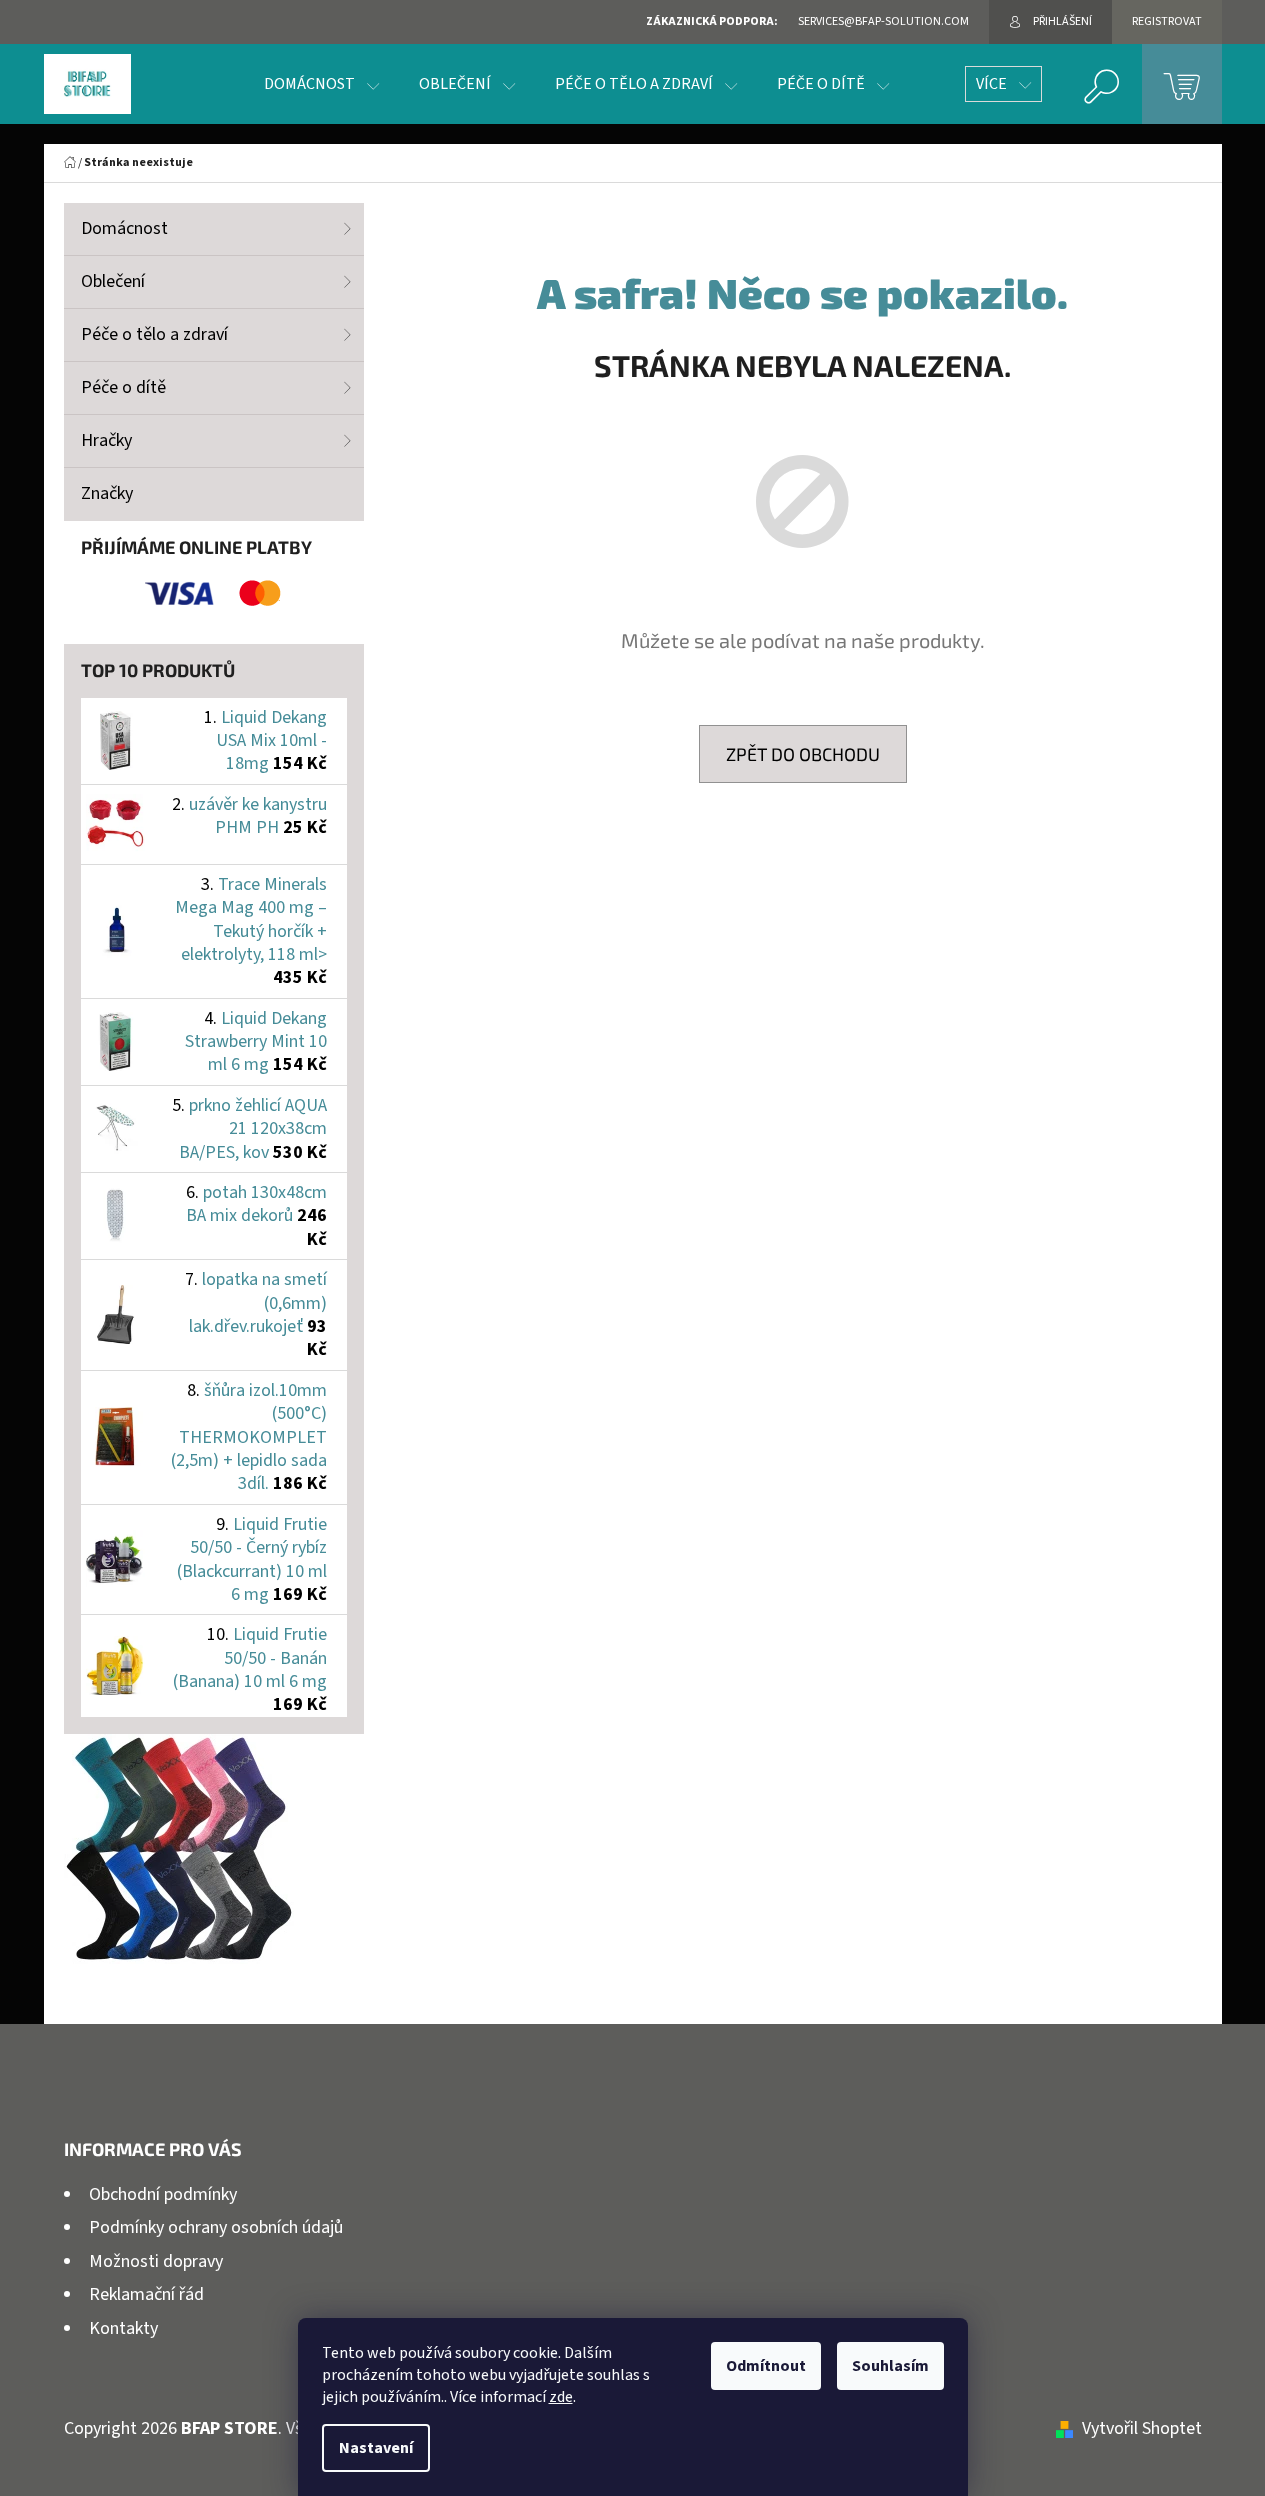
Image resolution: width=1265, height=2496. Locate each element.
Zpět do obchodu (803, 754)
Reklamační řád (146, 2294)
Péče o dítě (123, 387)
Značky (107, 493)
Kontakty (123, 2328)
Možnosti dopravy (156, 2261)
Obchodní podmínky (163, 2194)
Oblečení (113, 281)
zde (561, 2397)
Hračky (106, 440)
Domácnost (124, 228)
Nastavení (376, 2448)
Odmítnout (766, 2366)
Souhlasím (890, 2366)
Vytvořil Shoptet (1142, 2428)
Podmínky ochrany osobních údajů (216, 2227)
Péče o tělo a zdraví (154, 334)
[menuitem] (321, 84)
